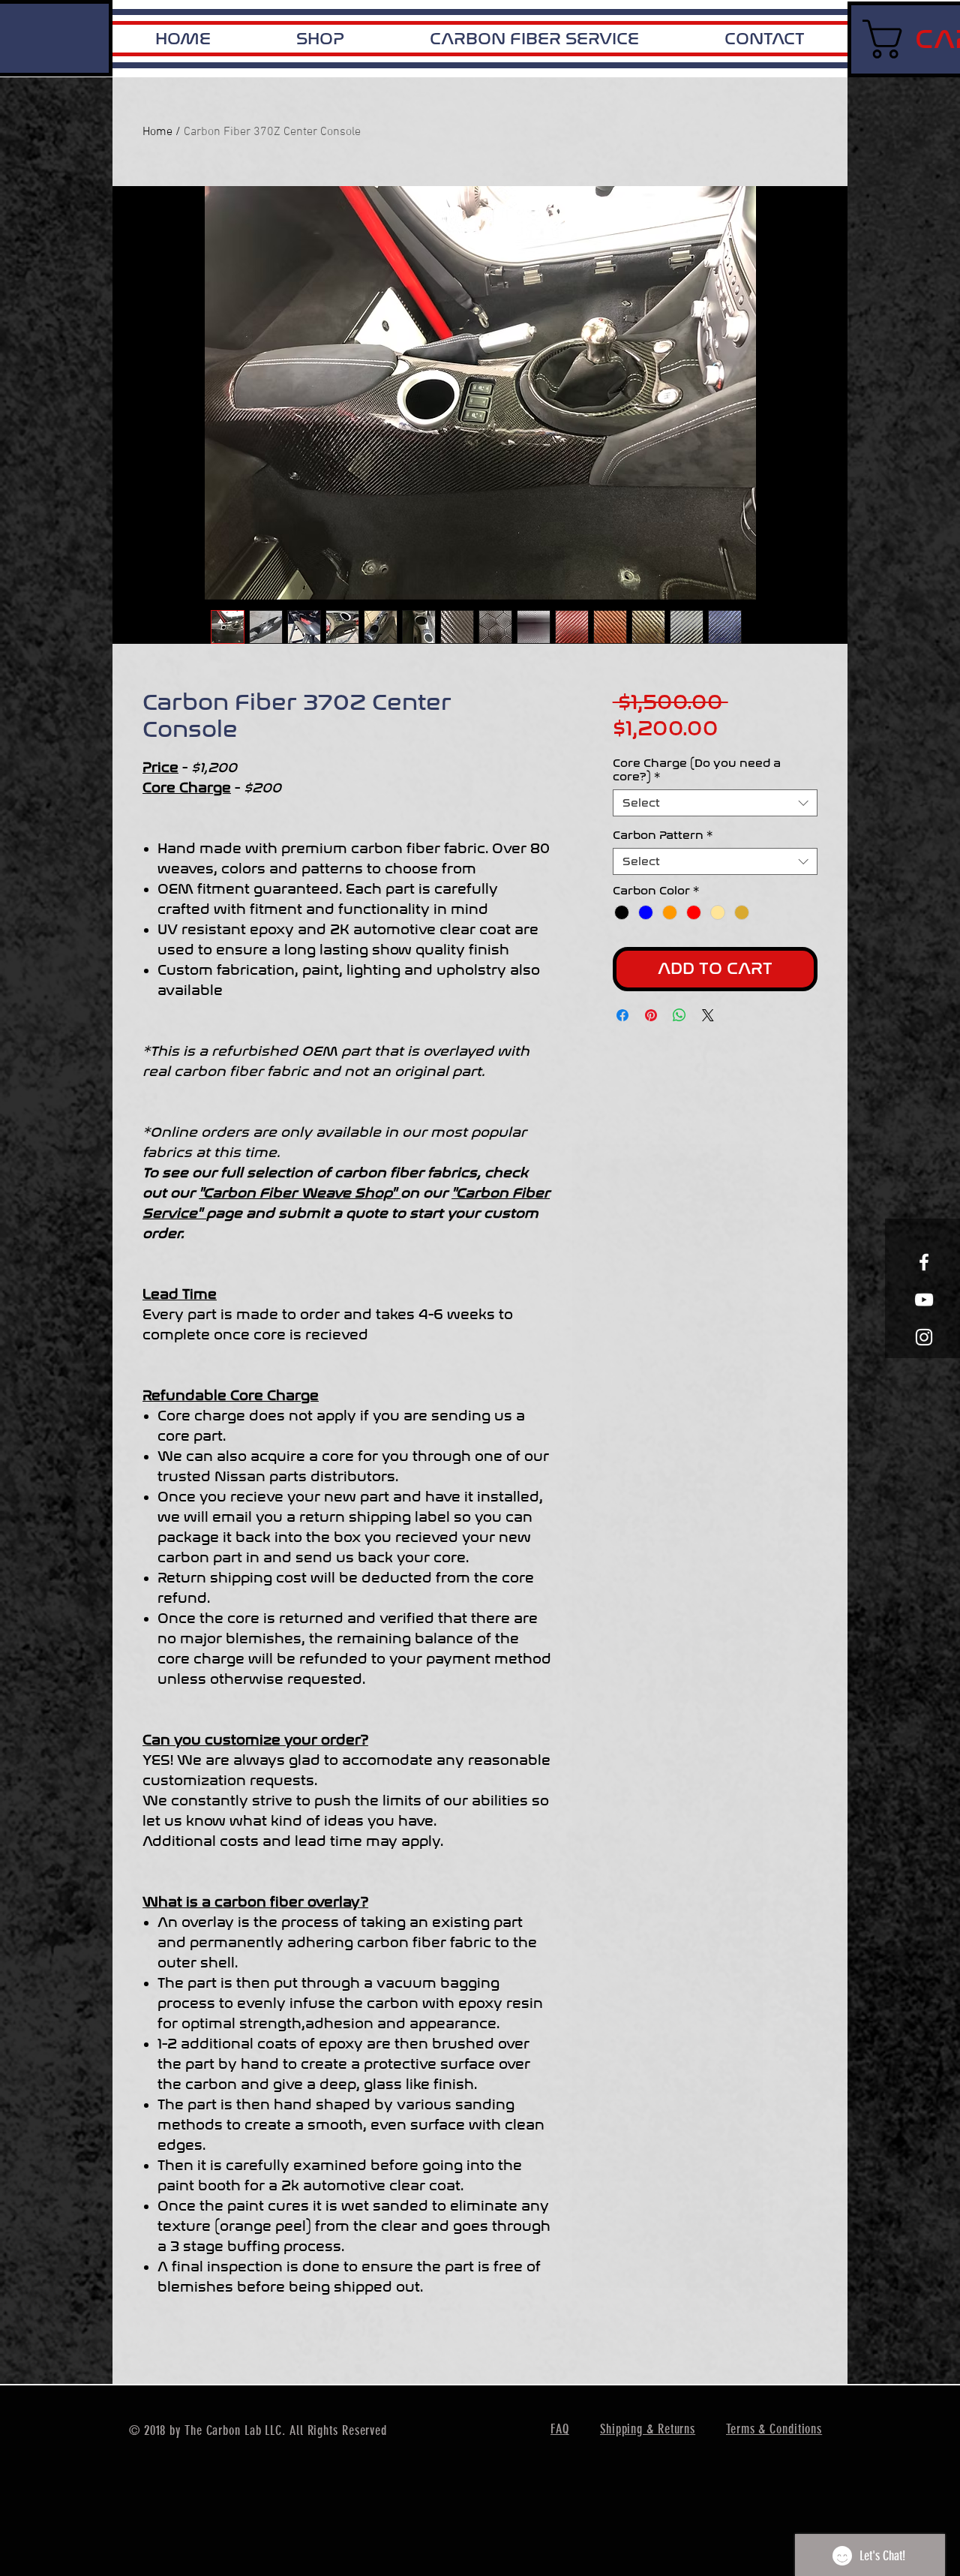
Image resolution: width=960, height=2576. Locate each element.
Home (157, 132)
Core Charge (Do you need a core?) (697, 770)
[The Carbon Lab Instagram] (924, 1337)
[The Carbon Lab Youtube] (924, 1300)
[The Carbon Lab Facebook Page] (924, 1262)
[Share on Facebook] (622, 1015)
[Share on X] (708, 1015)
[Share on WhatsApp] (679, 1015)
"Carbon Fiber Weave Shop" (300, 1193)
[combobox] (715, 803)
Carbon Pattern (663, 835)
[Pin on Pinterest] (651, 1015)
